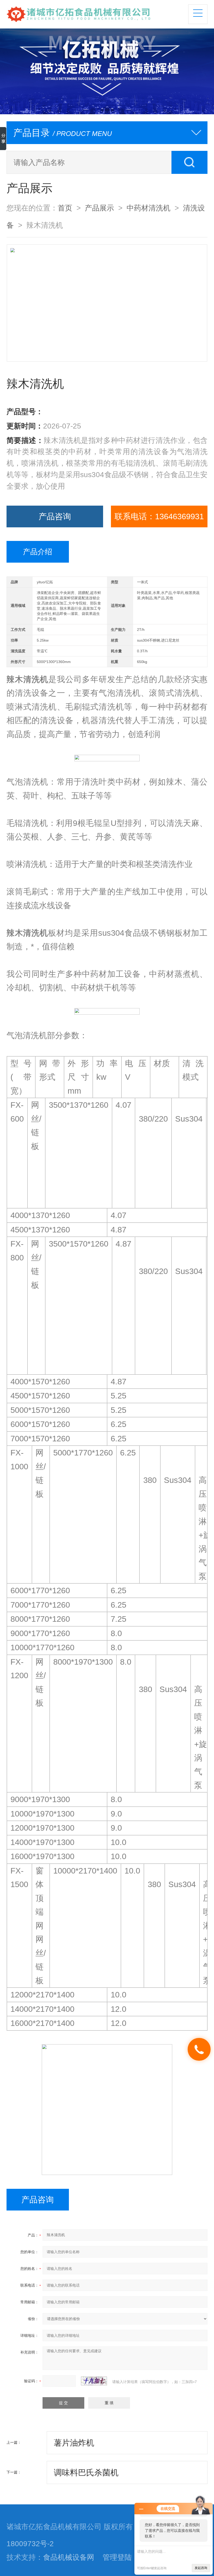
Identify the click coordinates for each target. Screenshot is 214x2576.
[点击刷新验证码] (94, 2381)
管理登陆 (117, 2557)
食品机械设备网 (69, 2557)
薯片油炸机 (74, 2443)
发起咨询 (201, 2568)
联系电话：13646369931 (159, 516)
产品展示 (99, 208)
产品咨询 (55, 516)
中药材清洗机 (148, 208)
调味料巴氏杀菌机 (86, 2472)
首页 (65, 208)
